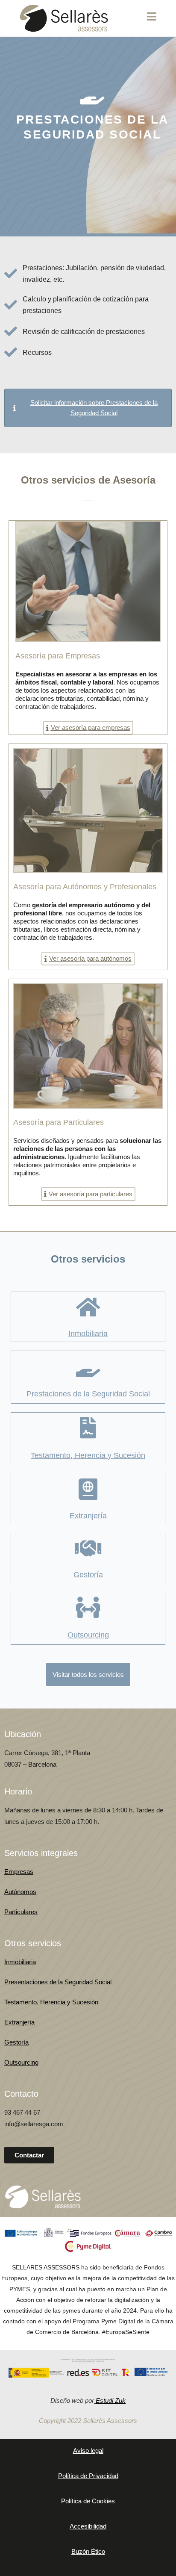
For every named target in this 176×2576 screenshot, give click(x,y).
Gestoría (88, 1575)
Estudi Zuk (111, 2400)
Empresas (19, 1872)
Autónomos (20, 1892)
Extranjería (88, 1516)
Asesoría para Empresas (58, 656)
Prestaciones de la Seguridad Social (88, 1394)
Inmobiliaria (88, 1334)
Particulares (21, 1912)
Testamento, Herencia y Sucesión (88, 1455)
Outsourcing (88, 1635)
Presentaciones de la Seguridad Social (58, 1982)
